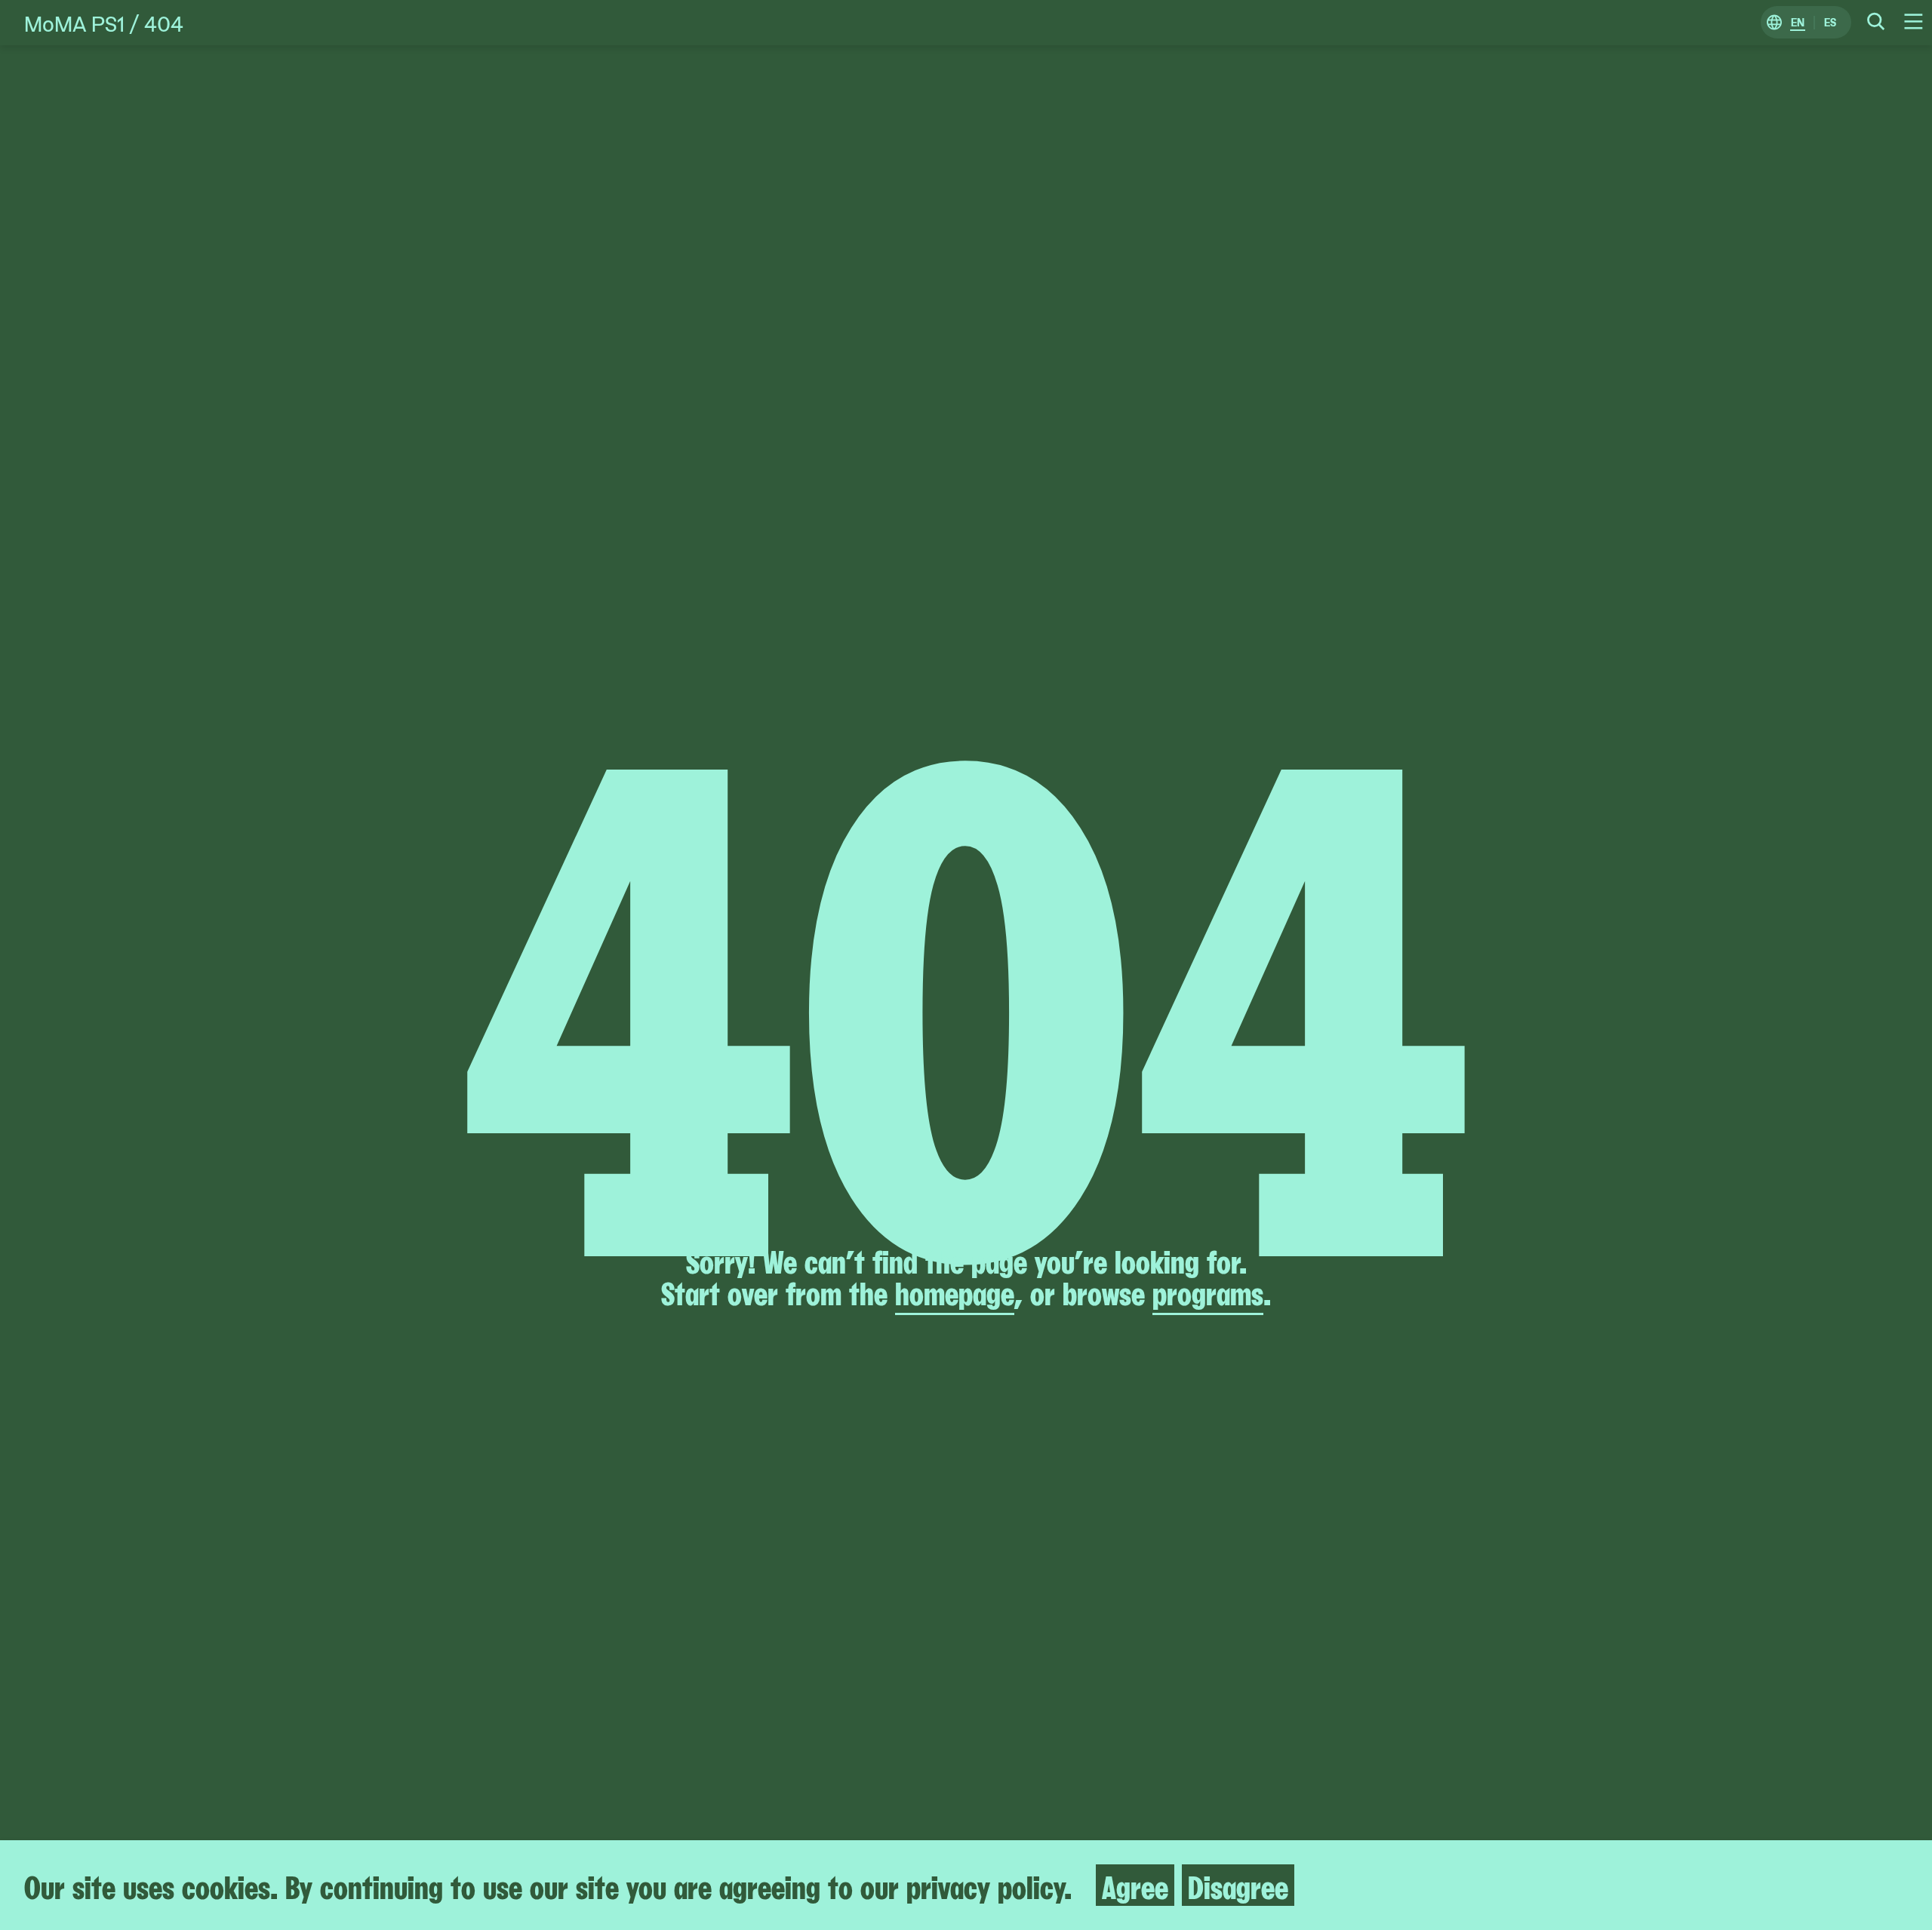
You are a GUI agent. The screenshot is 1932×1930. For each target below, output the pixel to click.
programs (1208, 1291)
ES (1830, 23)
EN (1798, 23)
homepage (955, 1291)
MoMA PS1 (74, 23)
